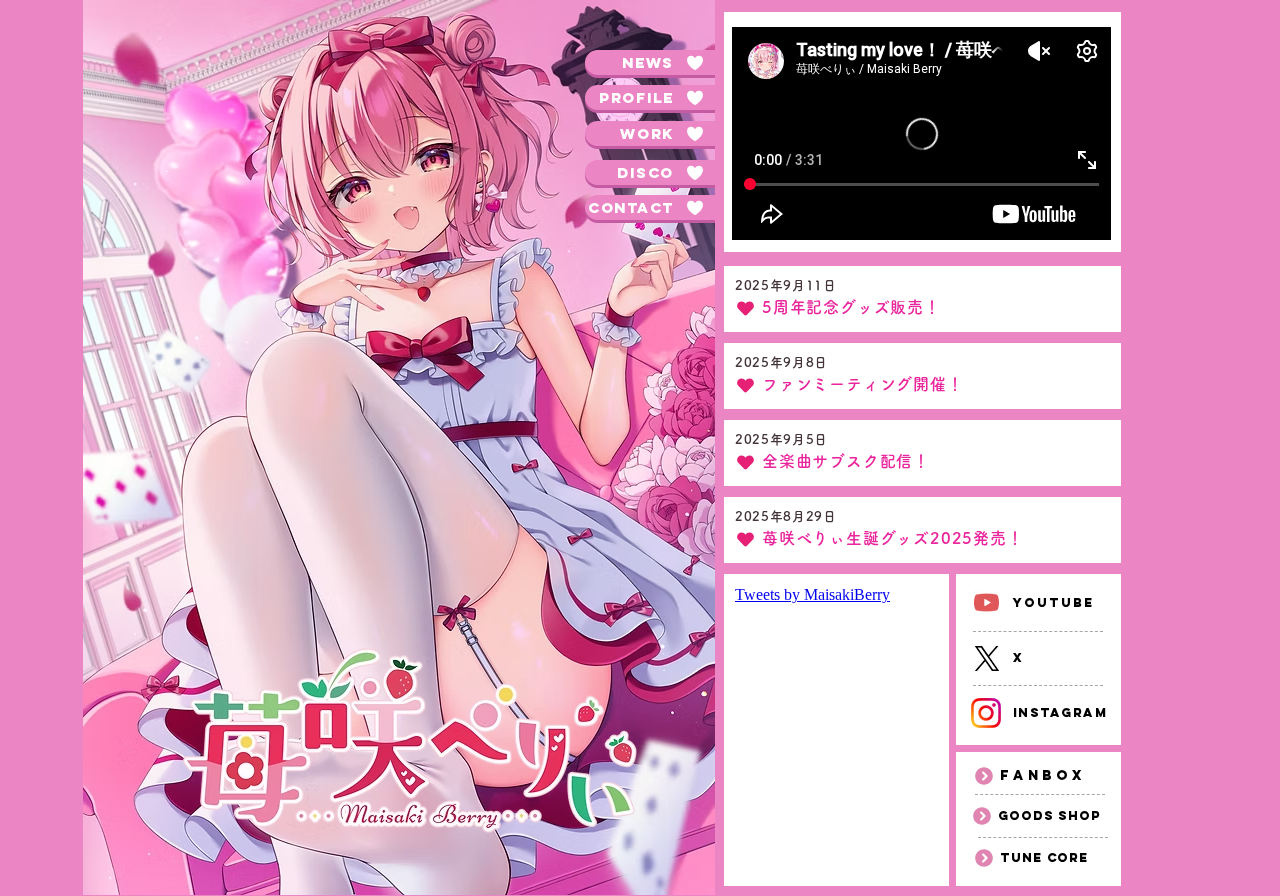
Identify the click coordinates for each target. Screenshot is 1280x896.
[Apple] (986, 602)
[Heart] (745, 308)
